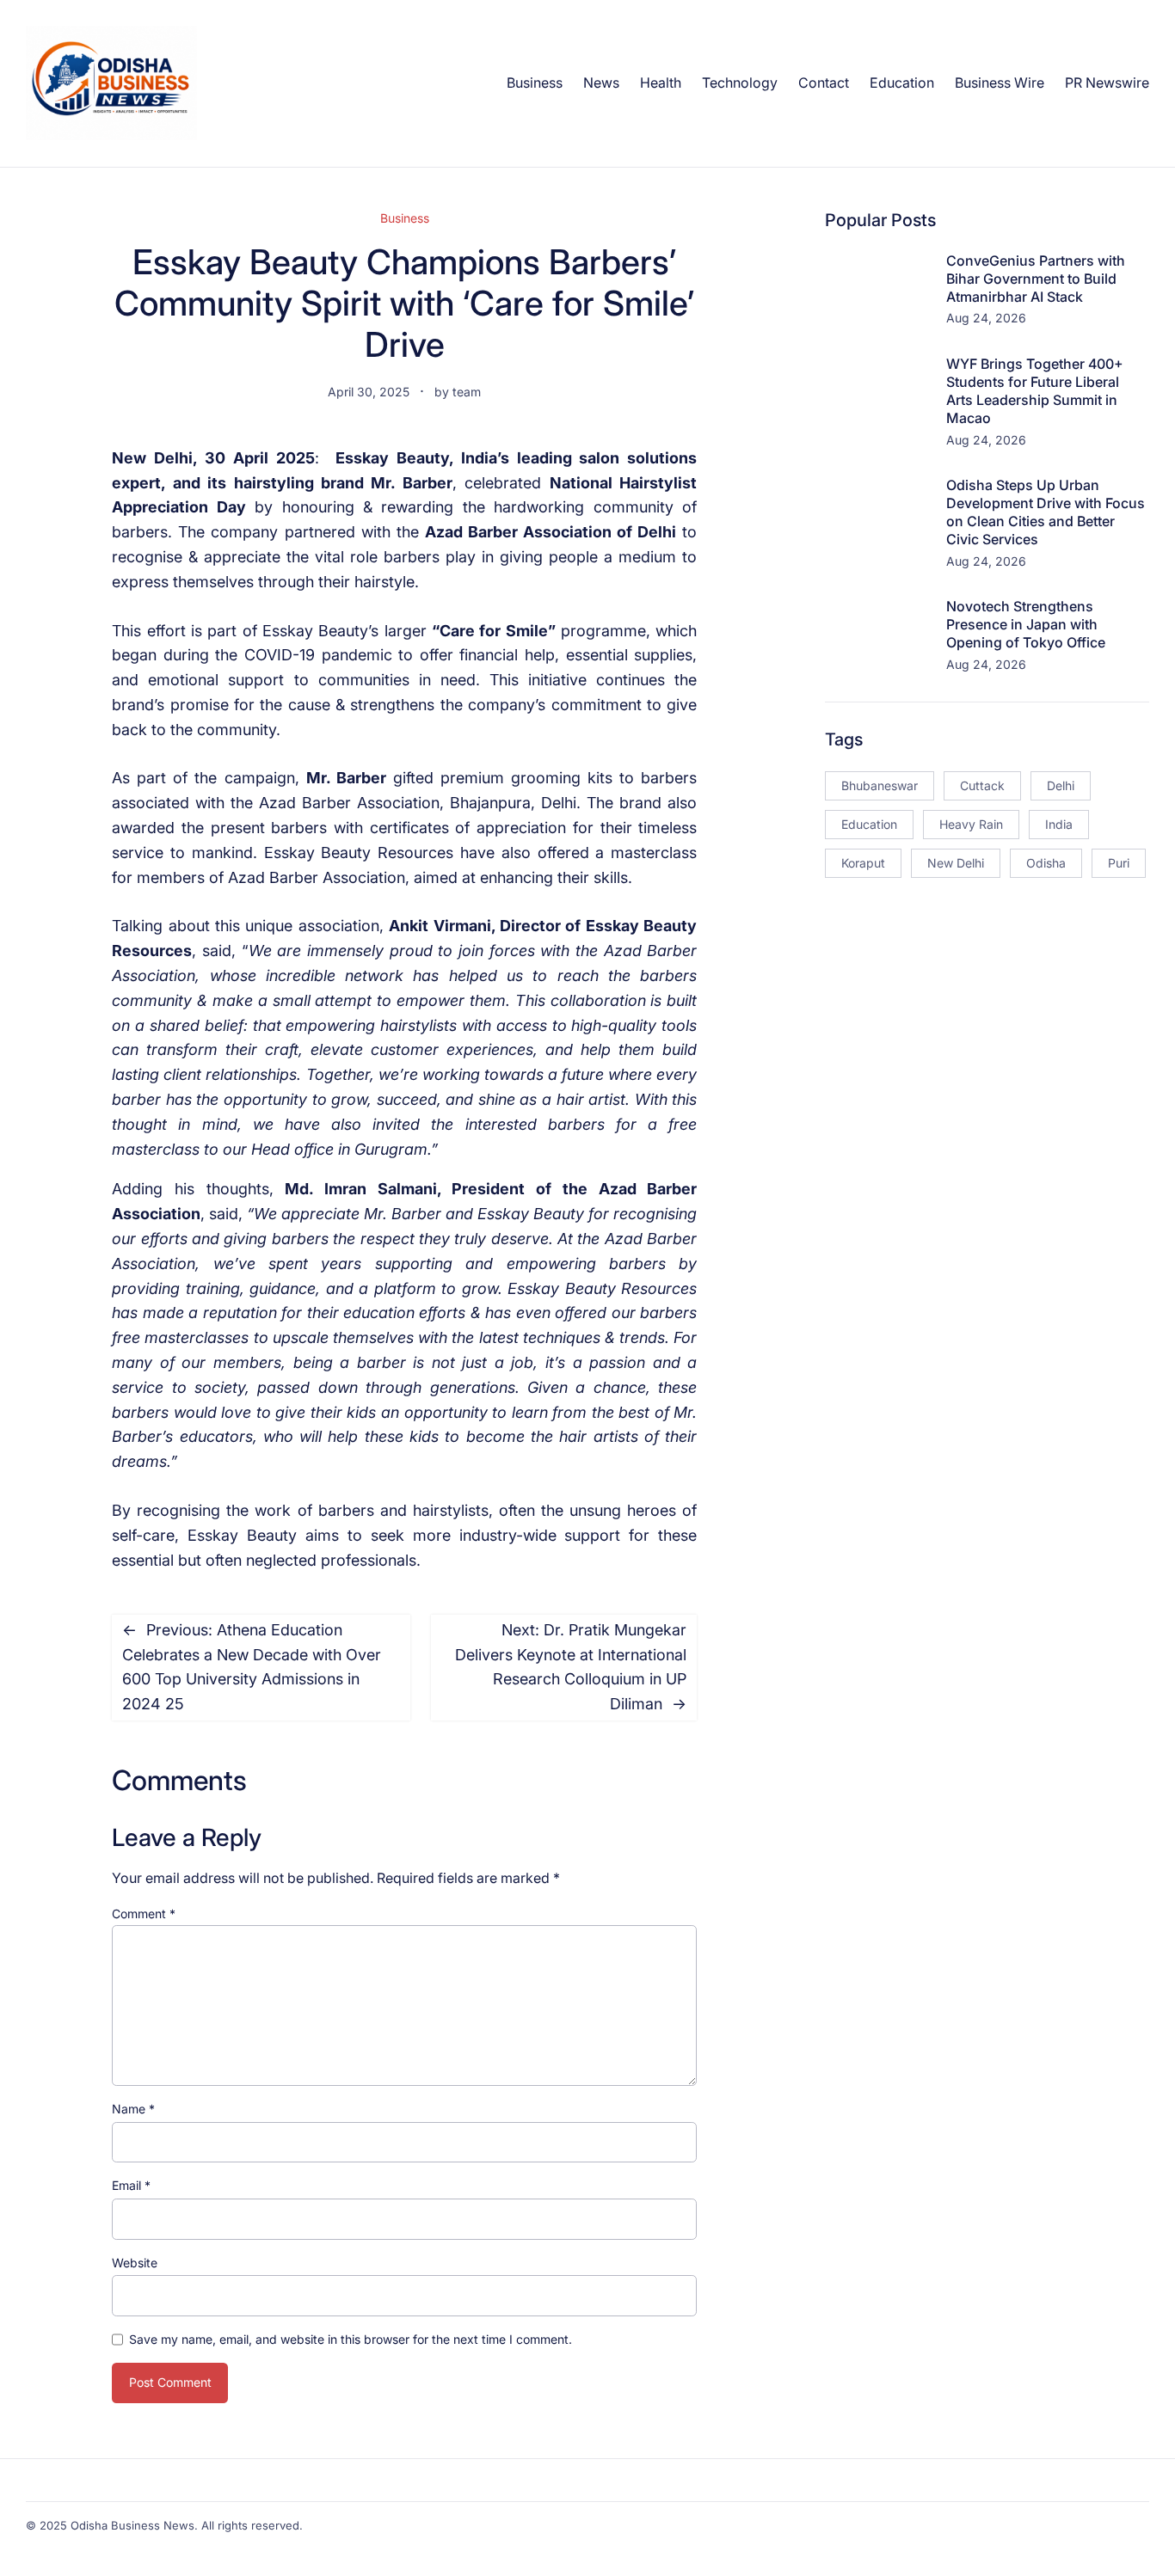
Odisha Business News (132, 2525)
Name (133, 2109)
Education (869, 824)
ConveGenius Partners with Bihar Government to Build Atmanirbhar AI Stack (1036, 279)
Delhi (1061, 785)
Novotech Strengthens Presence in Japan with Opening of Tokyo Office (1026, 624)
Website (135, 2263)
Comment (144, 1914)
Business (405, 218)
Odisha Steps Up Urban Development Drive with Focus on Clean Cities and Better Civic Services (1046, 512)
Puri (1119, 863)
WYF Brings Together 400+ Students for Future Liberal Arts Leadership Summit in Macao (1035, 390)
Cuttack (982, 785)
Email (131, 2185)
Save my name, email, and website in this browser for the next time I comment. (351, 2339)
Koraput (863, 863)
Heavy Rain (971, 824)
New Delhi (956, 863)
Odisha (1046, 863)
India (1059, 824)
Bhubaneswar (880, 785)
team (467, 392)
